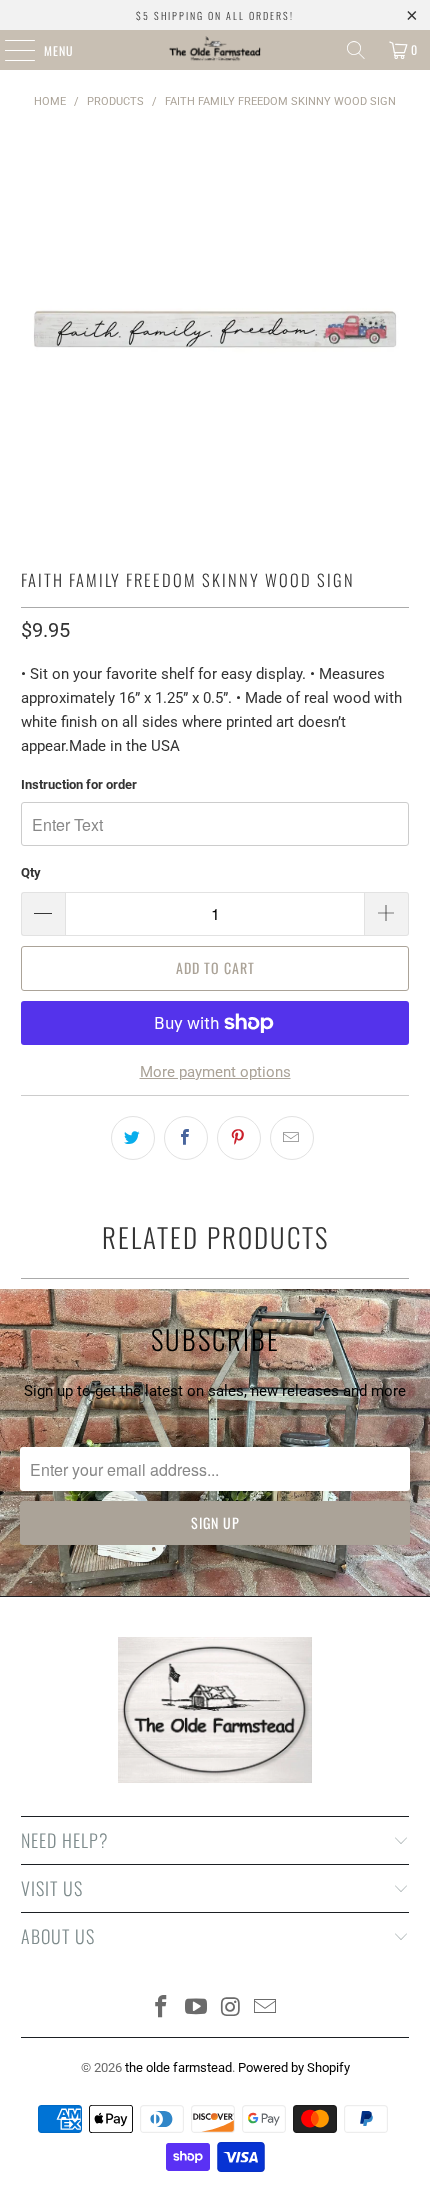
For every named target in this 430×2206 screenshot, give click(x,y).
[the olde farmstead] (215, 50)
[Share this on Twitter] (133, 1138)
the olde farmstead (178, 2067)
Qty (31, 872)
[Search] (356, 50)
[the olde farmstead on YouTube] (197, 2008)
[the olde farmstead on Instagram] (232, 2008)
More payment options (215, 1072)
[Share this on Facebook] (186, 1138)
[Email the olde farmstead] (266, 2008)
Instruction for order (79, 784)
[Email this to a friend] (292, 1138)
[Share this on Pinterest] (239, 1138)
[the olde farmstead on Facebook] (162, 2008)
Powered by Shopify (294, 2067)
